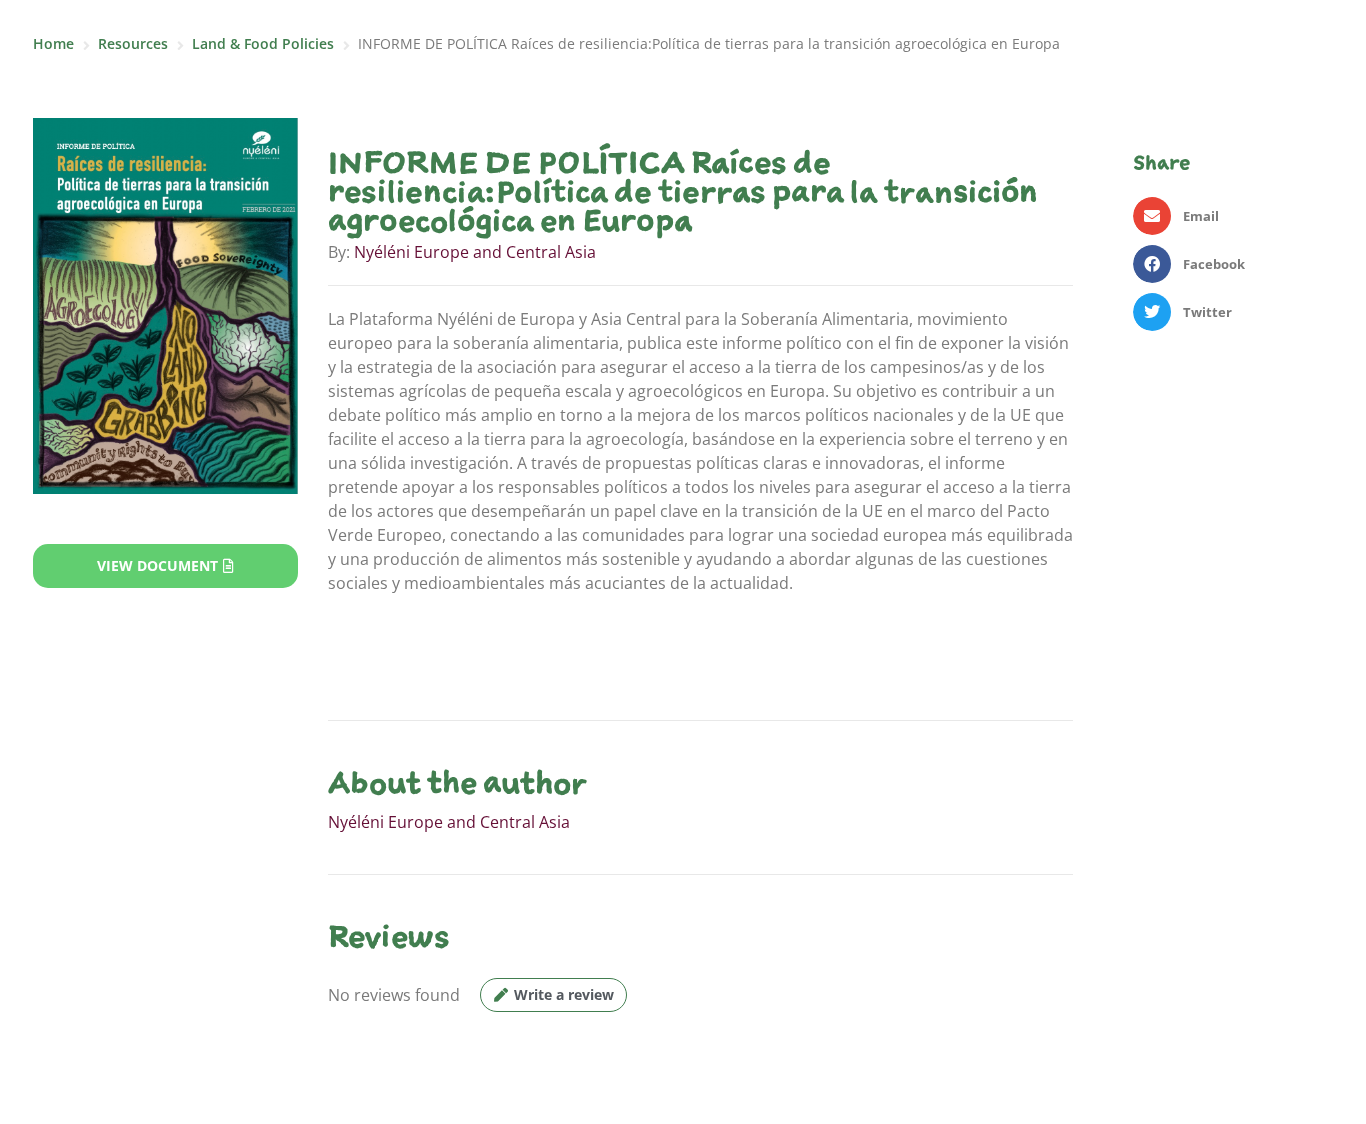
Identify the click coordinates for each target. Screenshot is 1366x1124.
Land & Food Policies (263, 43)
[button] (1233, 216)
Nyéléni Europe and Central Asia (475, 252)
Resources (133, 43)
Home (53, 43)
